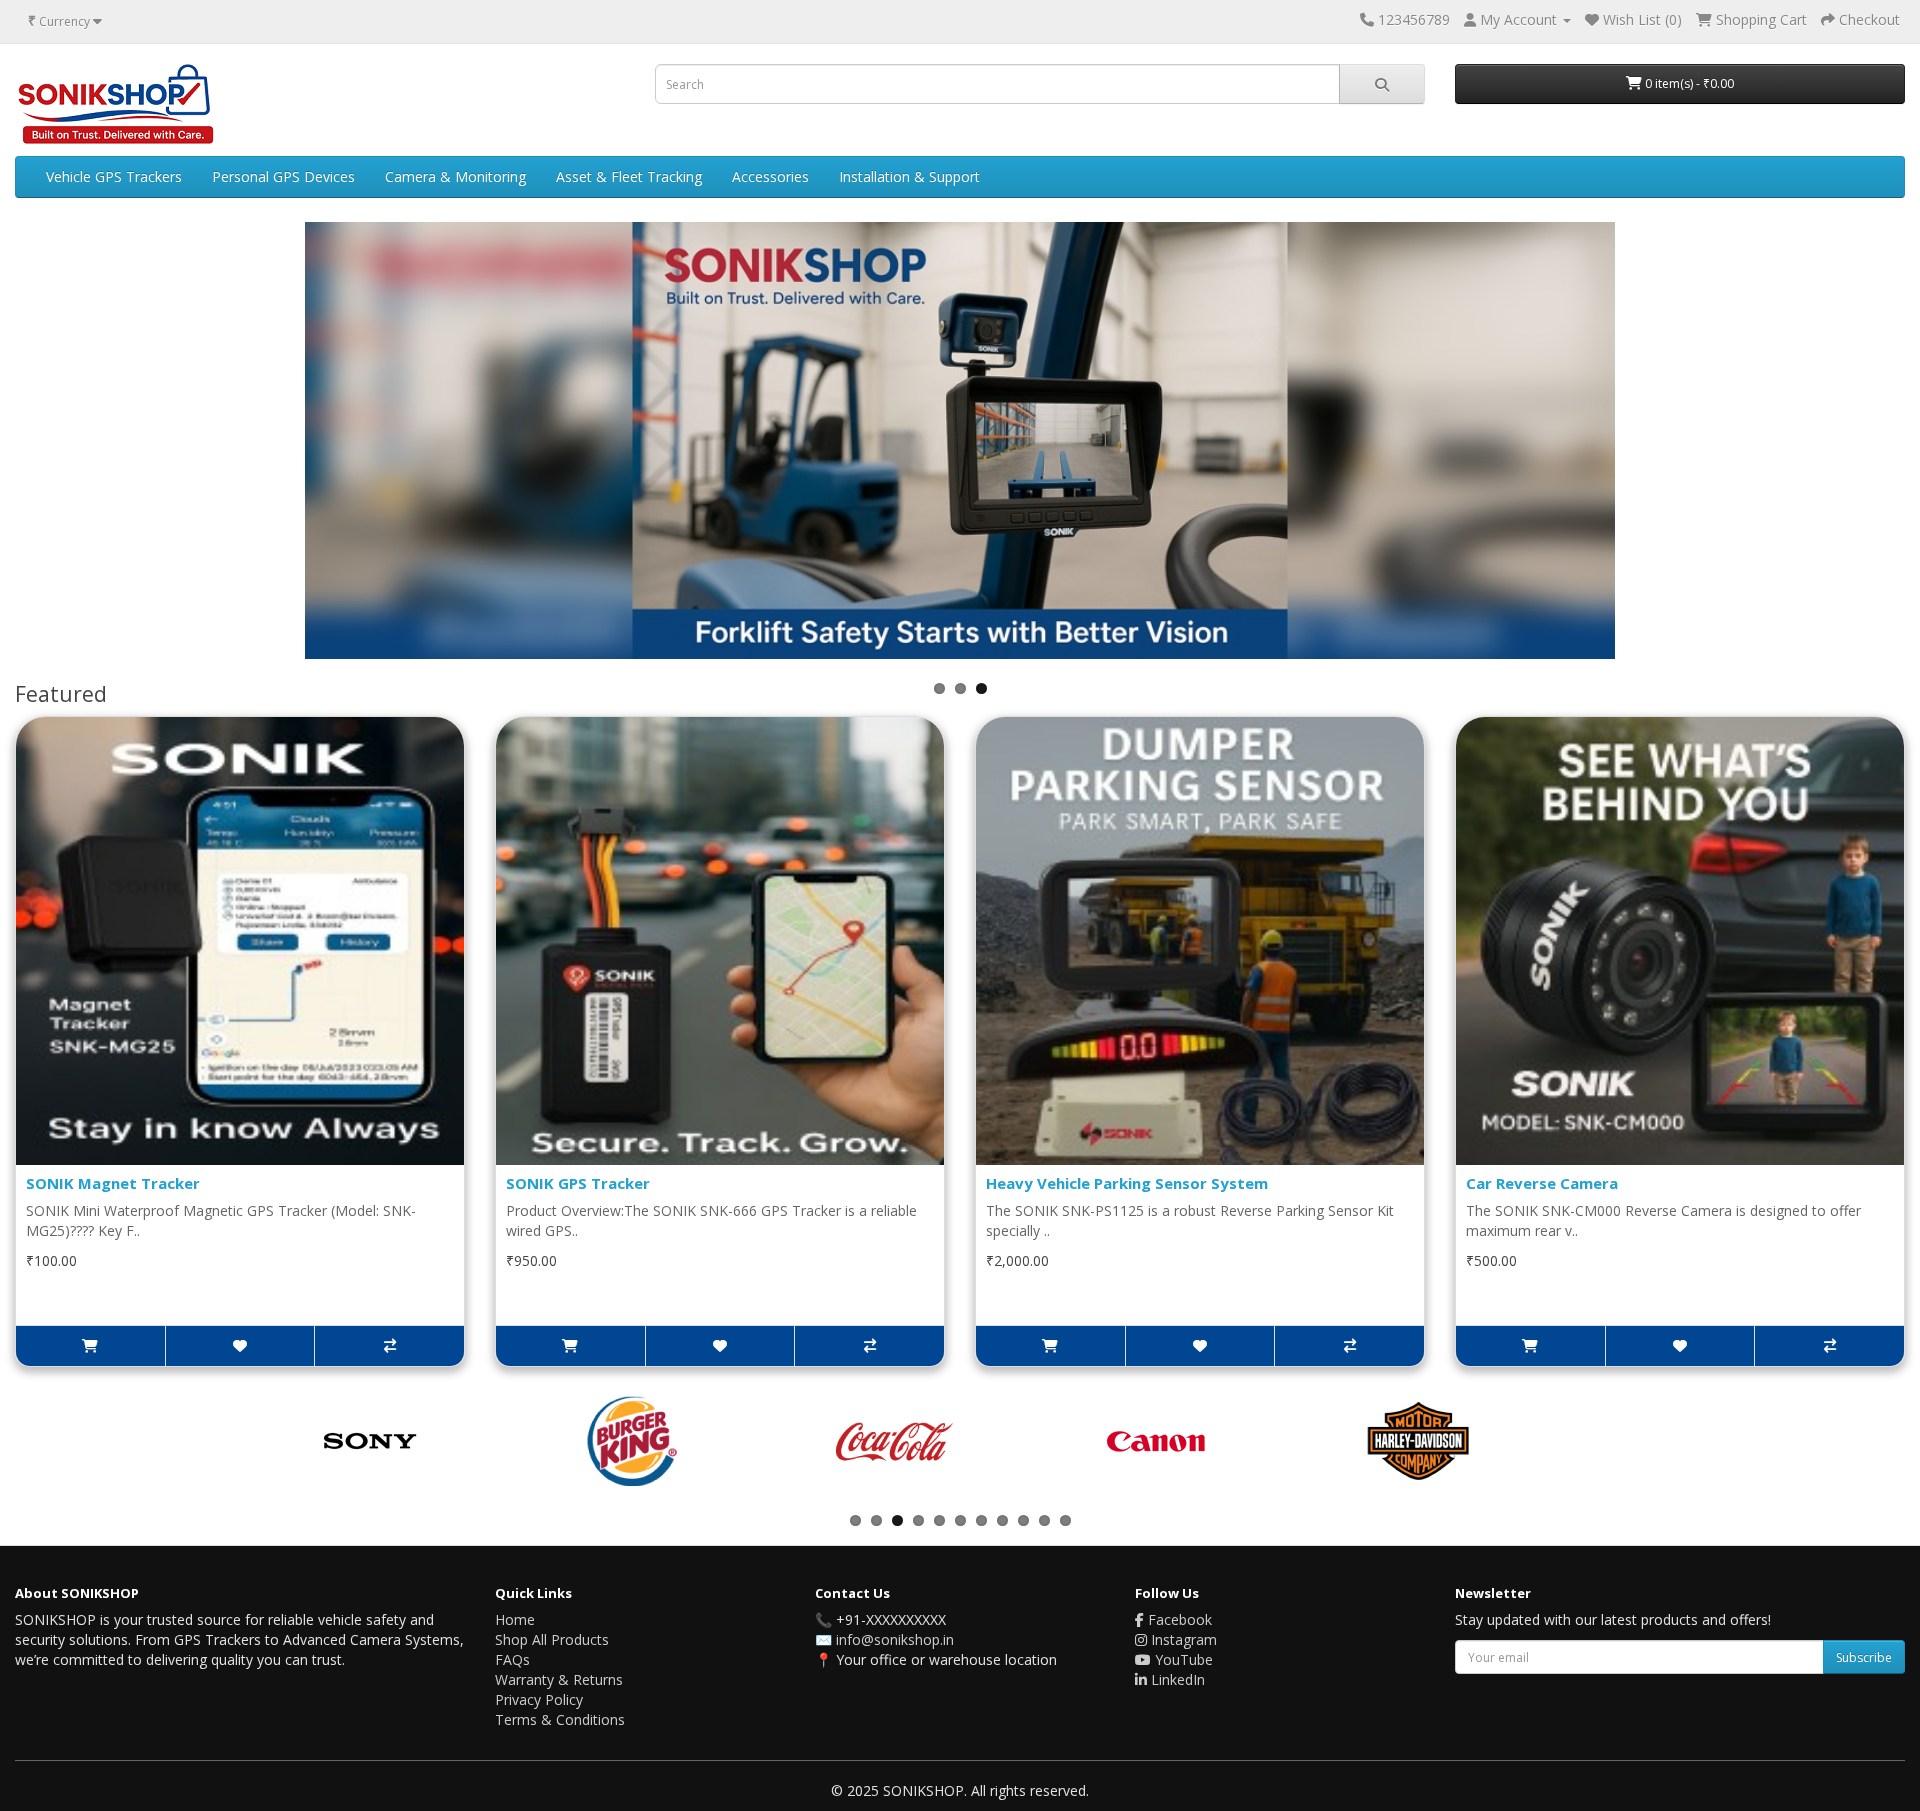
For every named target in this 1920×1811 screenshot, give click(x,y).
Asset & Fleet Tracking (629, 176)
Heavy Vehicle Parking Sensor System (1127, 1183)
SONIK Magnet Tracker (113, 1183)
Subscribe (1864, 1657)
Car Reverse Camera (1542, 1183)
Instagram (1182, 1639)
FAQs (512, 1659)
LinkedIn (1176, 1679)
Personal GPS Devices (283, 176)
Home (515, 1619)
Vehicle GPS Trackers (114, 176)
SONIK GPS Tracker (578, 1183)
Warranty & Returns (559, 1679)
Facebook (1178, 1619)
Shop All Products (552, 1639)
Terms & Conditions (560, 1719)
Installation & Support (909, 176)
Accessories (770, 176)
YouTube (1182, 1659)
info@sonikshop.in (895, 1639)
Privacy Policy (539, 1699)
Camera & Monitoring (455, 176)
